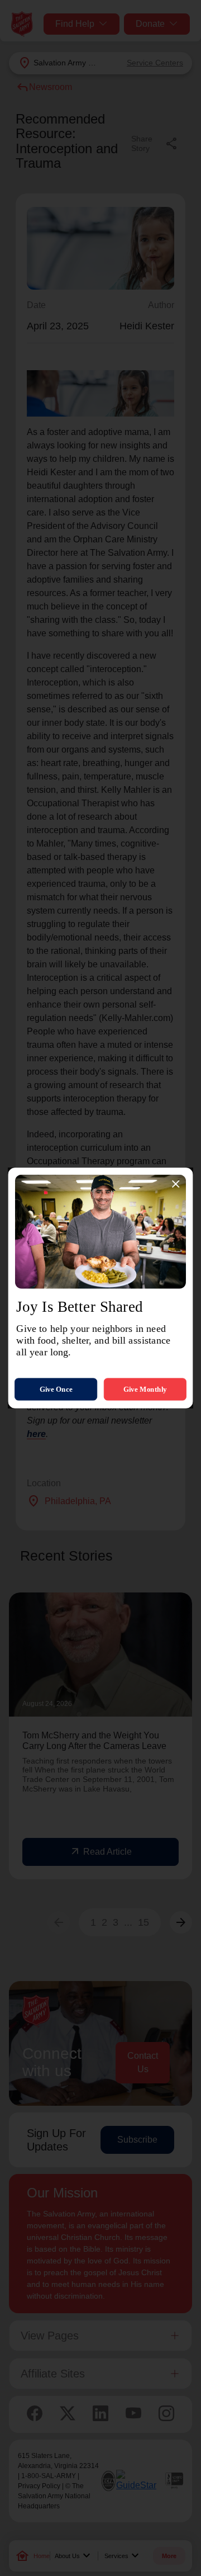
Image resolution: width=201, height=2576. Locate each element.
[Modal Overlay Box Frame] (100, 1288)
